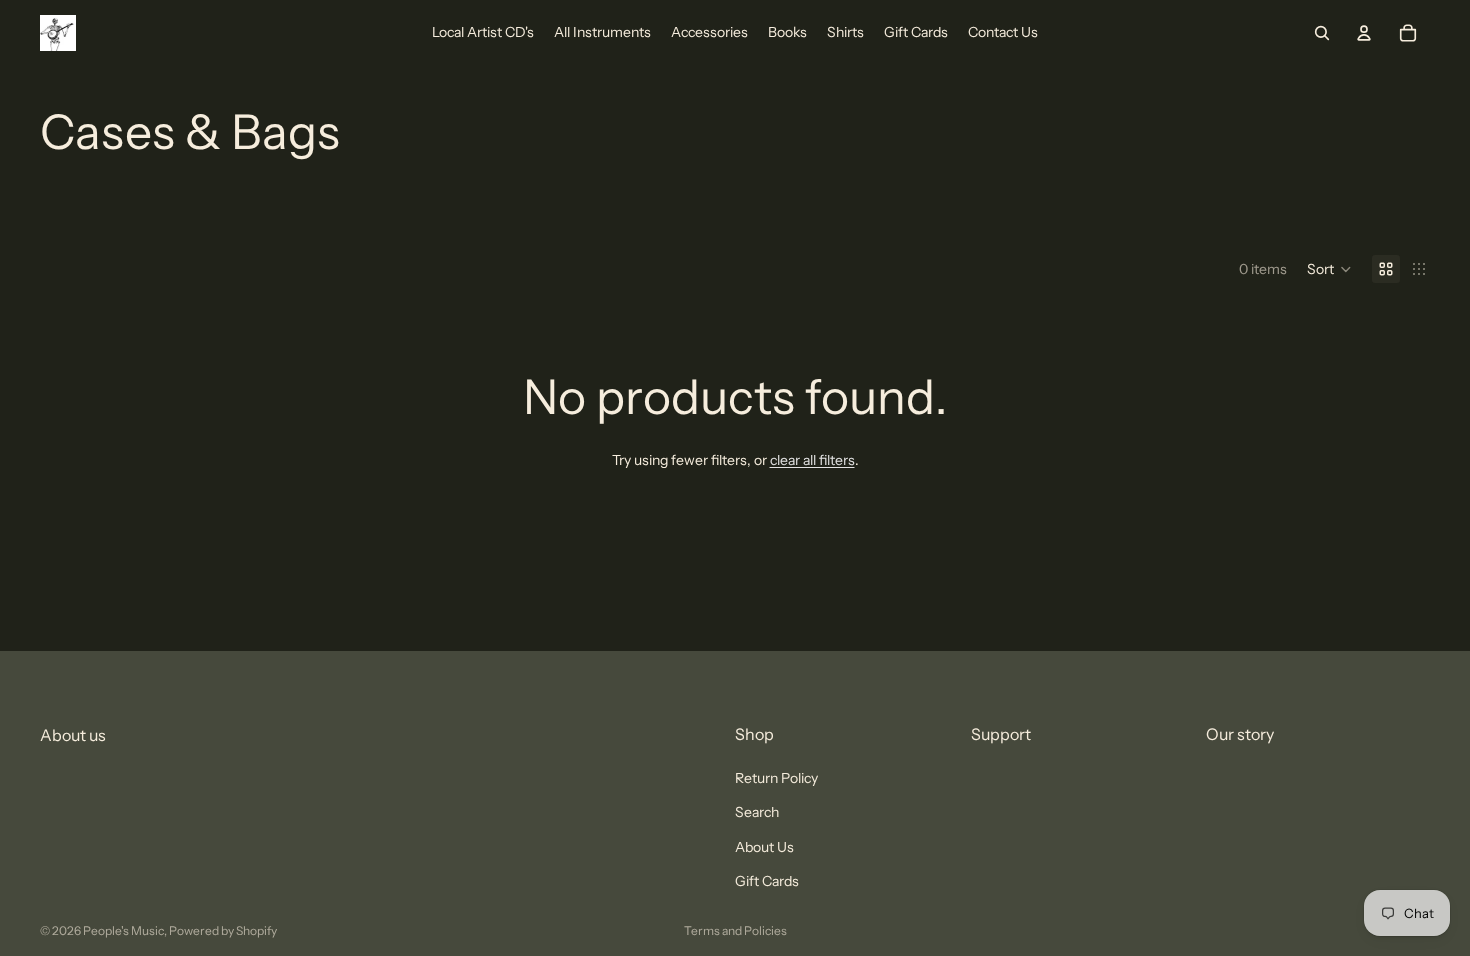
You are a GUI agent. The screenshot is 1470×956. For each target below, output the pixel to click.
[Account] (1364, 33)
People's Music (123, 930)
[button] (1329, 269)
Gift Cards (767, 881)
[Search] (1322, 33)
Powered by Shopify (223, 930)
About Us (764, 847)
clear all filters (812, 460)
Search (757, 813)
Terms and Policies (735, 930)
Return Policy (776, 778)
